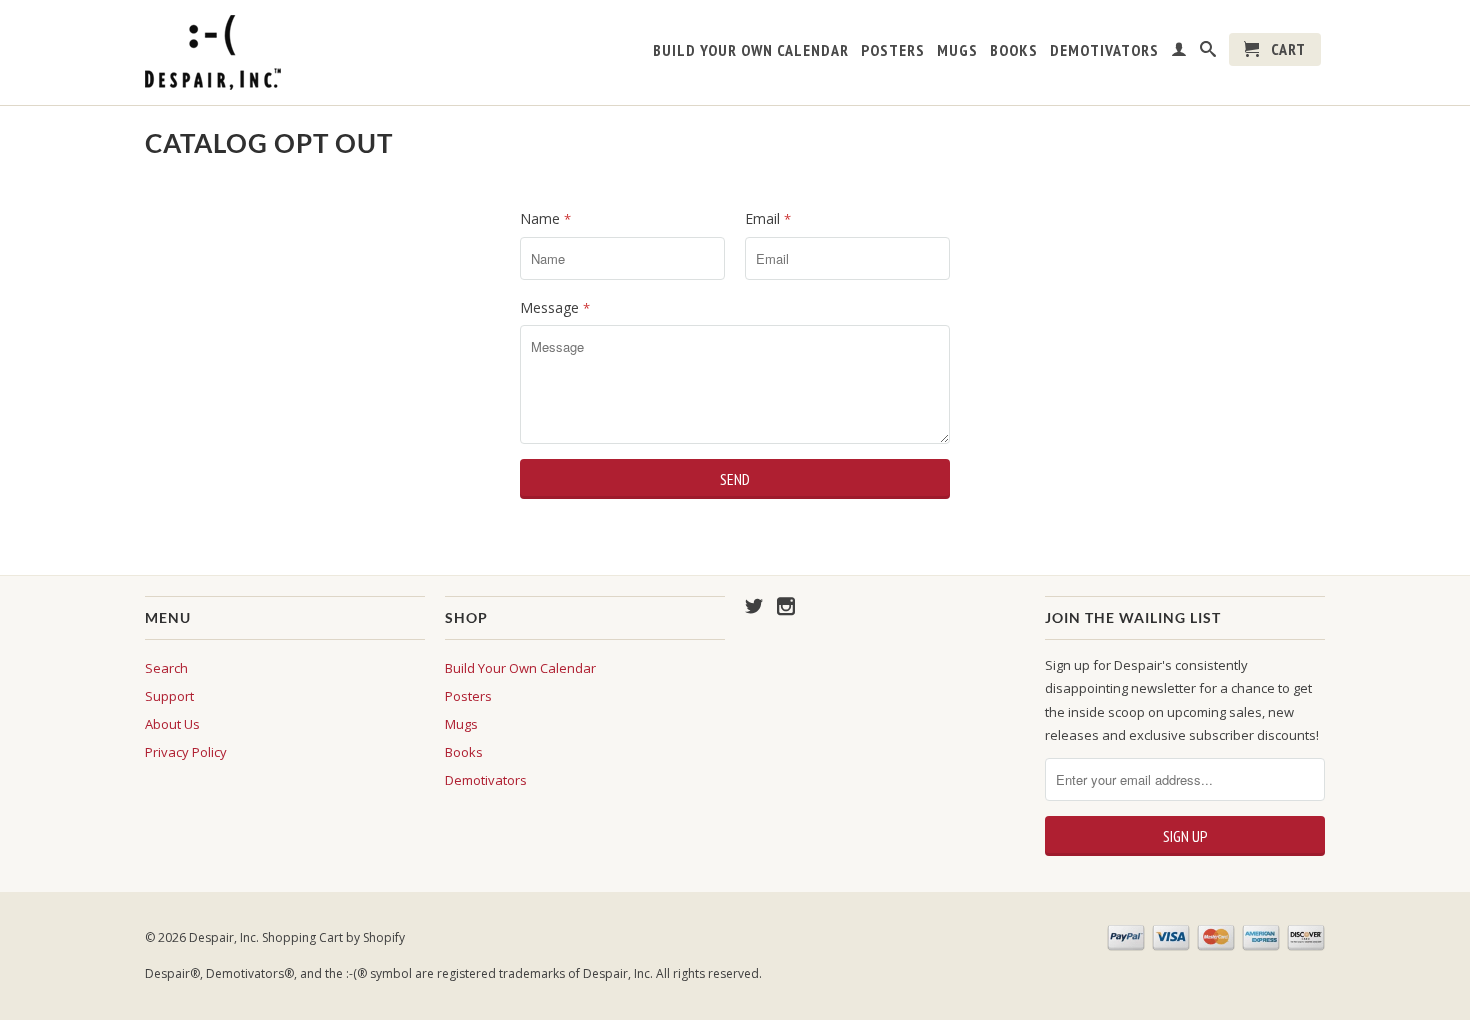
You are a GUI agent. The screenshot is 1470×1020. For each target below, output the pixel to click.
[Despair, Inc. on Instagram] (786, 606)
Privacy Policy (186, 752)
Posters (893, 50)
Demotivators (1104, 50)
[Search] (1208, 53)
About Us (172, 724)
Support (169, 696)
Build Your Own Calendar (751, 50)
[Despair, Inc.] (285, 52)
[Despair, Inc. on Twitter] (754, 606)
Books (1014, 50)
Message (555, 307)
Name (545, 218)
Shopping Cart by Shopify (333, 937)
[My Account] (1179, 53)
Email (768, 218)
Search (166, 668)
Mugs (957, 50)
